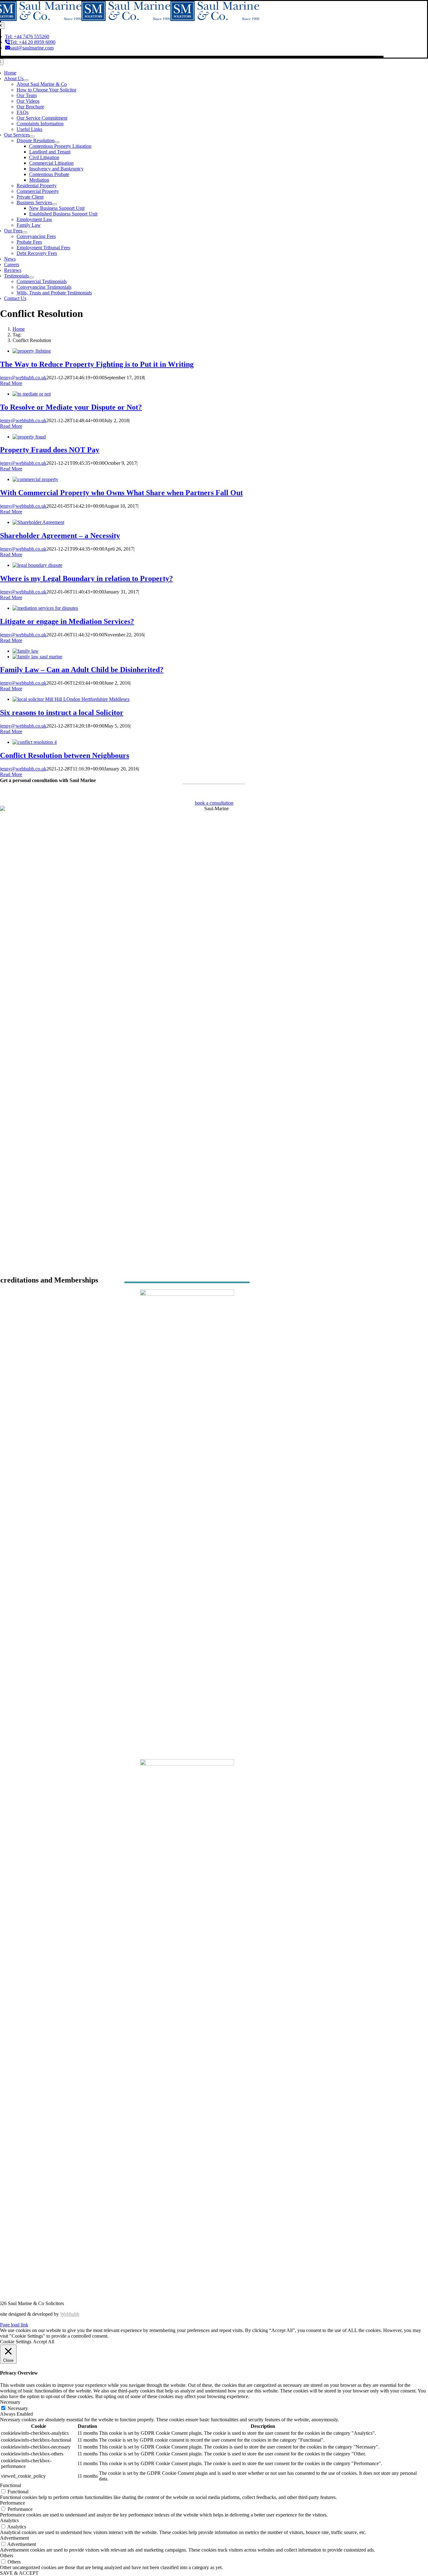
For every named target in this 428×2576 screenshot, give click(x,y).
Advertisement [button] (14, 2538)
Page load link (14, 2325)
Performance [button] (13, 2503)
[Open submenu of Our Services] (32, 137)
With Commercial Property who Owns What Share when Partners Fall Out (121, 493)
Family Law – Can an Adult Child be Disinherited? (82, 670)
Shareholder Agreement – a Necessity (60, 536)
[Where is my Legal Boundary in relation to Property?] (37, 565)
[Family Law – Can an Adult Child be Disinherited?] (26, 651)
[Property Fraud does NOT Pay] (29, 437)
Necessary (18, 2408)
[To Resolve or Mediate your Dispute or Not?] (32, 394)
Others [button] (7, 2555)
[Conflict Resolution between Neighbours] (35, 742)
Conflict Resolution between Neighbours (65, 755)
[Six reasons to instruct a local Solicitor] (71, 699)
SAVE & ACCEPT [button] (19, 2573)
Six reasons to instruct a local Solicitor (62, 713)
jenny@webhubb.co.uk (23, 378)
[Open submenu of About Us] (26, 80)
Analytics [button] (9, 2520)
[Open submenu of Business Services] (55, 204)
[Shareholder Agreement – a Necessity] (38, 522)
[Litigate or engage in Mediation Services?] (45, 608)
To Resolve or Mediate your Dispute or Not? (71, 407)
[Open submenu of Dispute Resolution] (57, 142)
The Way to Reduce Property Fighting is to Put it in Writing (97, 364)
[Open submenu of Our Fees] (25, 232)
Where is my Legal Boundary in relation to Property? (86, 578)
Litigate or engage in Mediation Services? (67, 621)
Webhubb (70, 2314)
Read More (11, 383)
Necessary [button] (10, 2402)
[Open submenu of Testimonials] (31, 277)
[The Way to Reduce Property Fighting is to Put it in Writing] (32, 351)
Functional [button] (10, 2485)
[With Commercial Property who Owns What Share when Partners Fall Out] (35, 479)
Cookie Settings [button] (16, 2342)
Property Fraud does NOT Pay (50, 450)
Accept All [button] (44, 2342)
